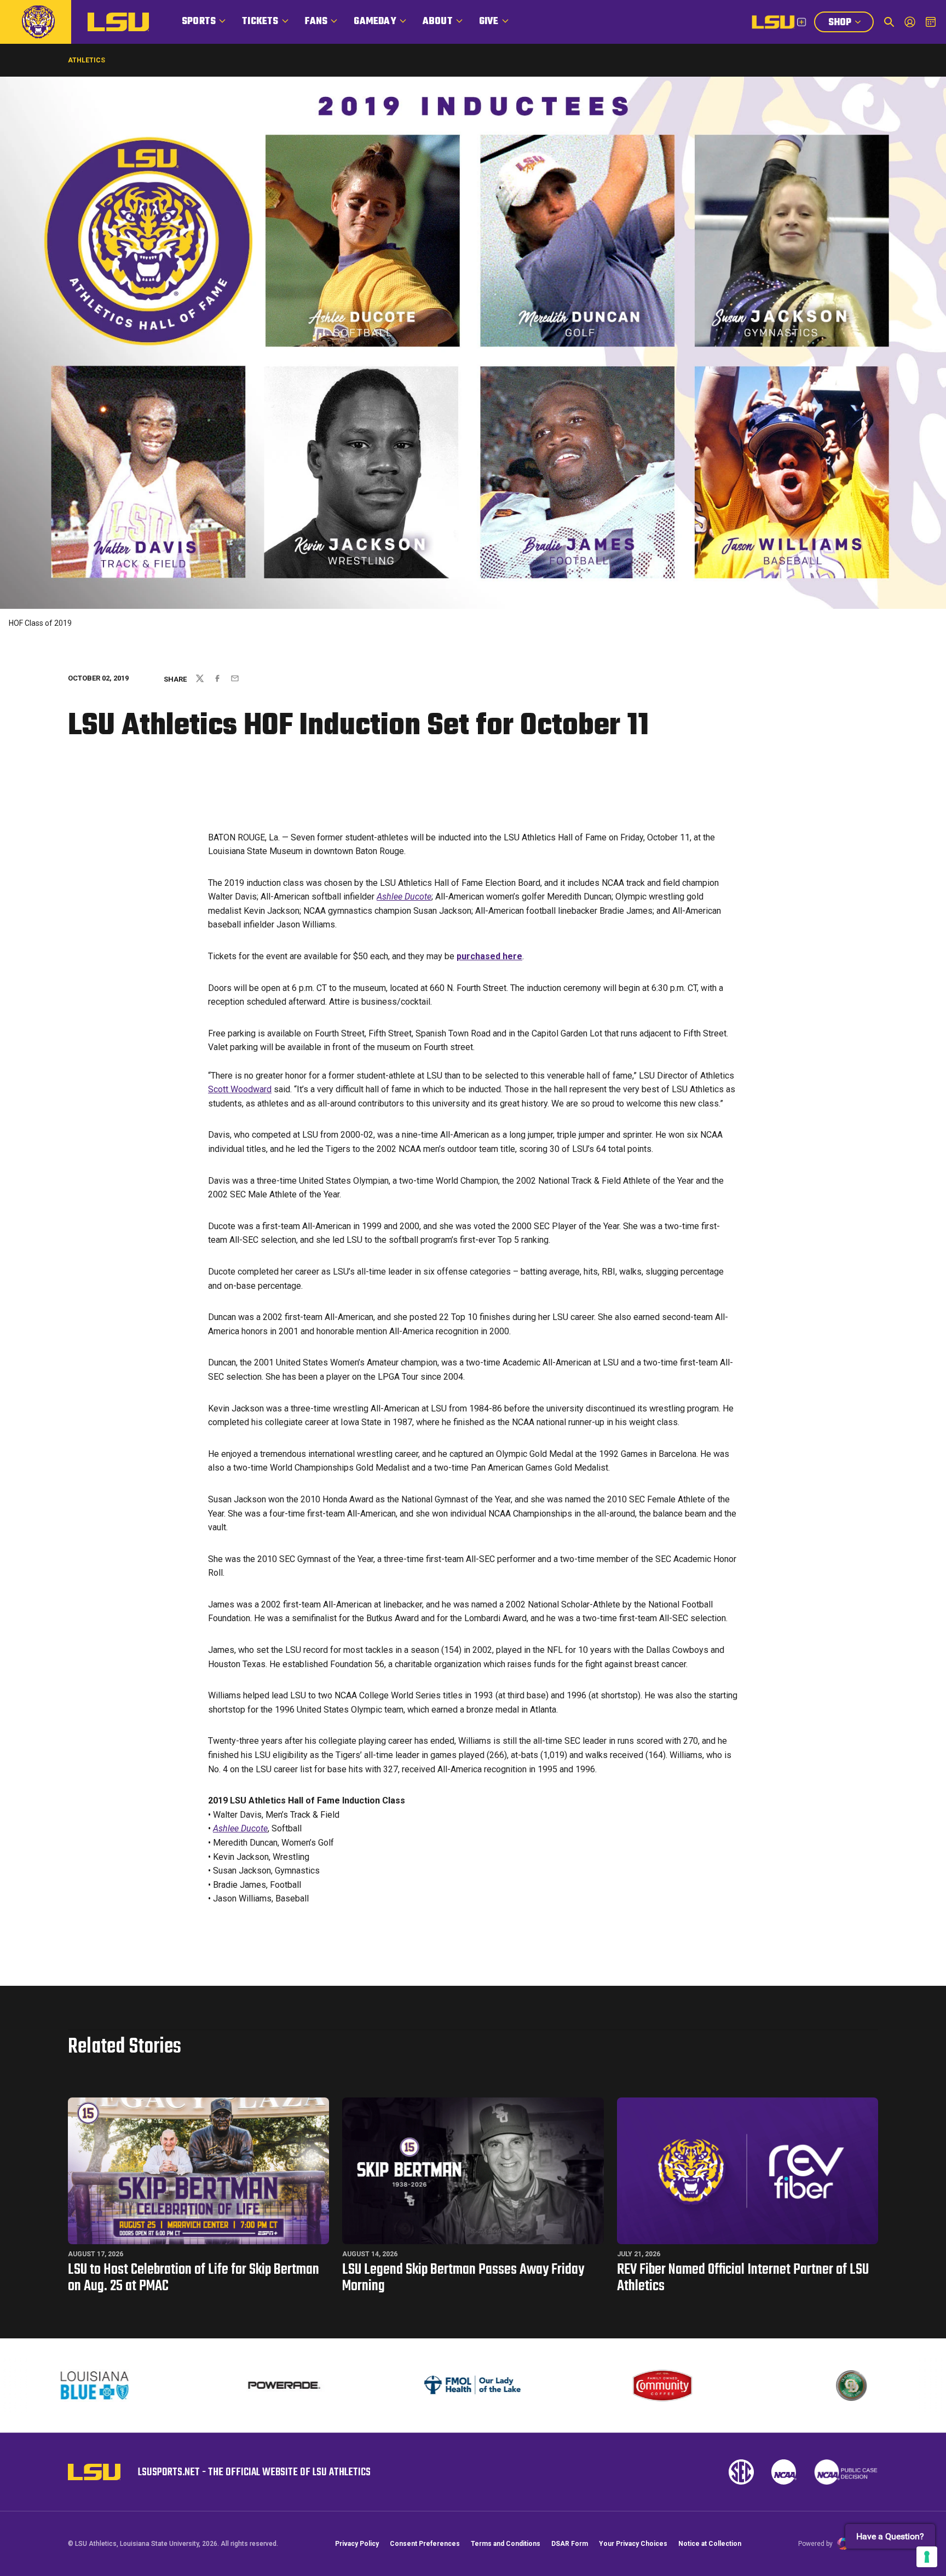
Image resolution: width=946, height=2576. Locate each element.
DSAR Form (570, 2544)
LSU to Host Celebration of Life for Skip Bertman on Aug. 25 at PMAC (194, 2278)
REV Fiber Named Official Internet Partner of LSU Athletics (743, 2278)
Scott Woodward (240, 1089)
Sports (199, 22)
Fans (316, 22)
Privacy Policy (357, 2544)
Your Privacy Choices (633, 2544)
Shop (851, 24)
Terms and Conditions (506, 2544)
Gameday (375, 22)
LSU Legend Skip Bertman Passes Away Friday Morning (463, 2278)
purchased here (489, 956)
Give (489, 22)
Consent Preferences (425, 2544)
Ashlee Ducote (404, 897)
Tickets (260, 22)
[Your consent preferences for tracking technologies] (927, 2557)
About (438, 22)
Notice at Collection (710, 2544)
